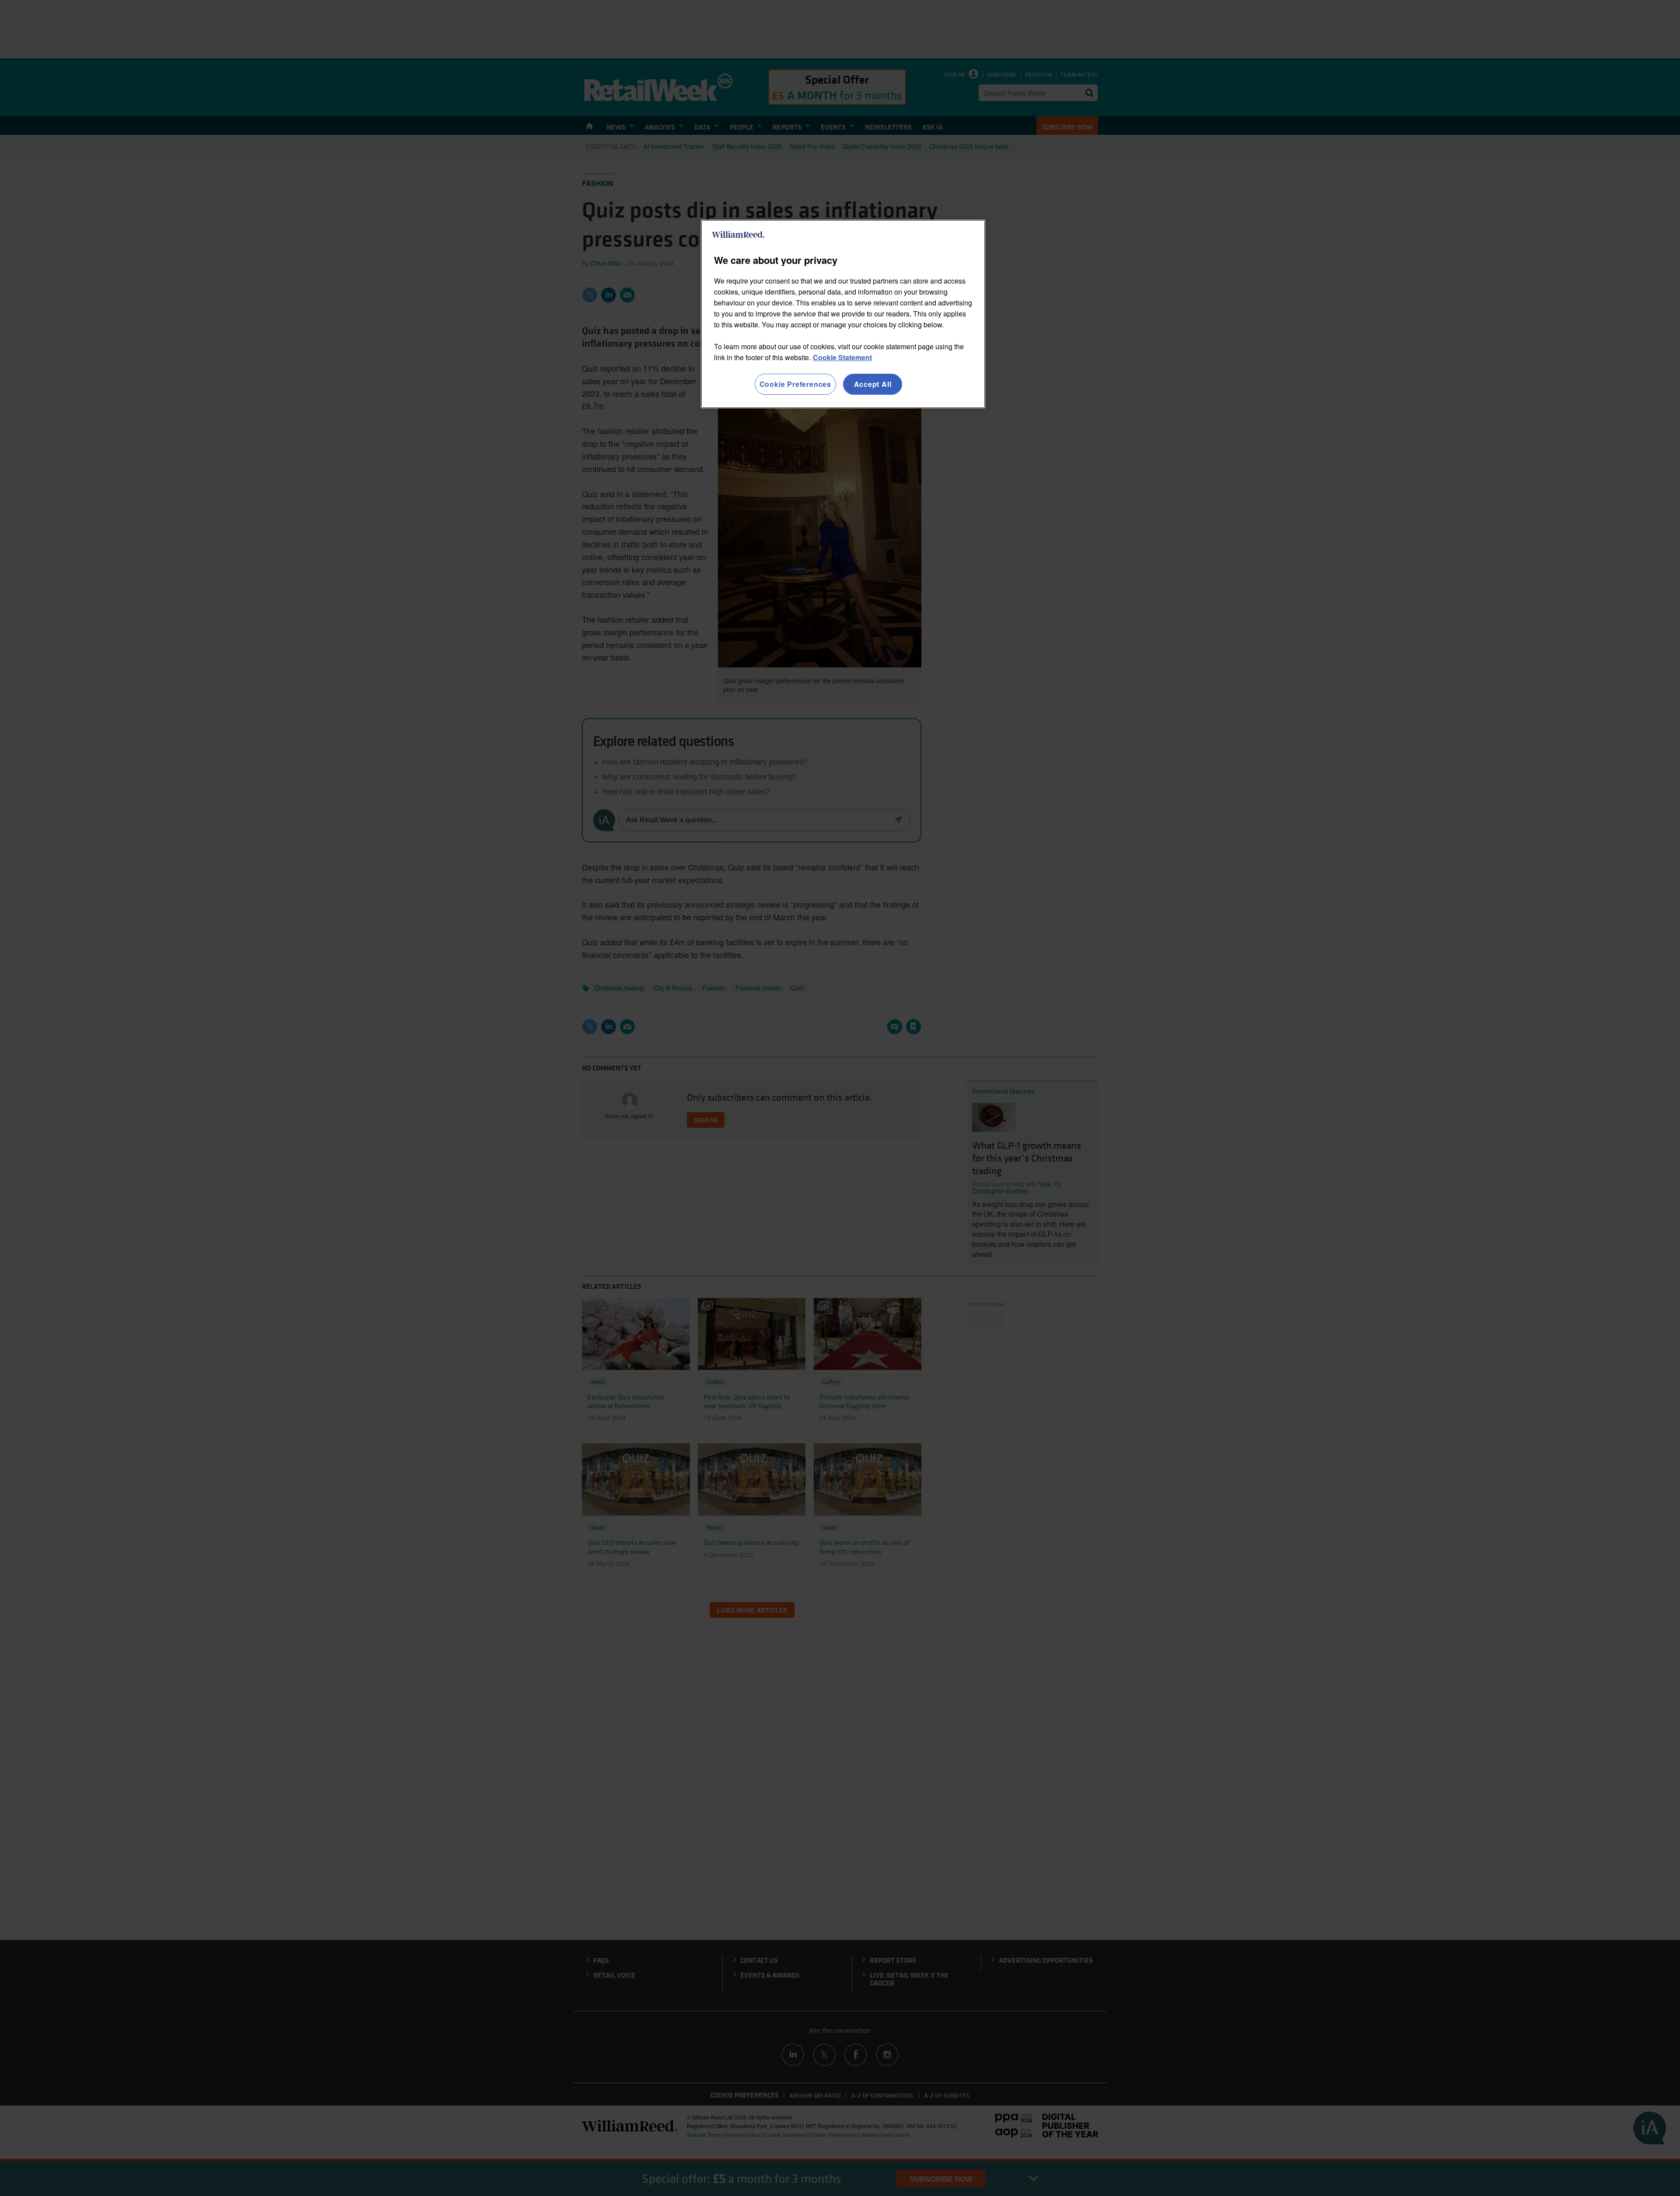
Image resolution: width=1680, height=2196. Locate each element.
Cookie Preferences (795, 384)
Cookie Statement (842, 357)
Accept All (873, 384)
